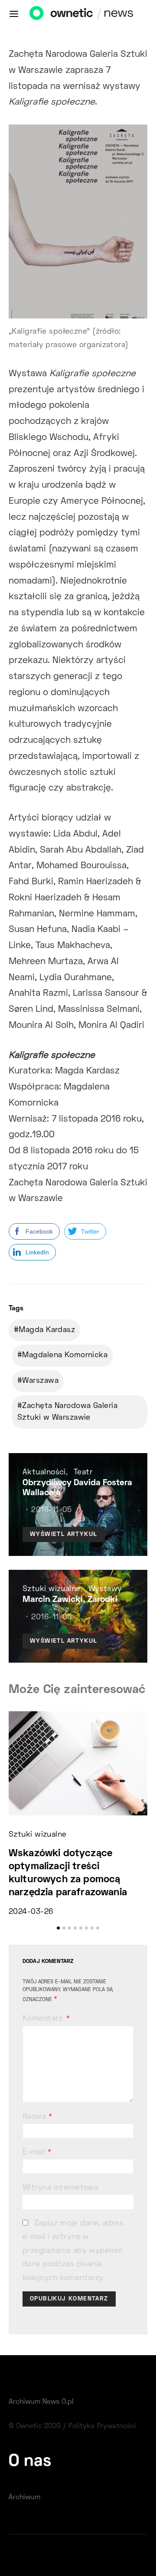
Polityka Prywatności (102, 2426)
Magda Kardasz (47, 1330)
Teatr (83, 1473)
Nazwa (37, 2117)
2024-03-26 (31, 1912)
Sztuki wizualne (52, 1589)
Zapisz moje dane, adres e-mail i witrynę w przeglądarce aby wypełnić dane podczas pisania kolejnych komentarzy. (73, 2251)
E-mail (37, 2153)
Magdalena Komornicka (65, 1355)
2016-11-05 (51, 1510)
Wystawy (105, 1589)
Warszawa (40, 1381)
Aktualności (44, 1473)
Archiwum (24, 2497)
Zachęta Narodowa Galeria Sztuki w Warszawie (67, 1412)
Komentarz (44, 2019)
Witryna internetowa (60, 2188)
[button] (58, 1928)
